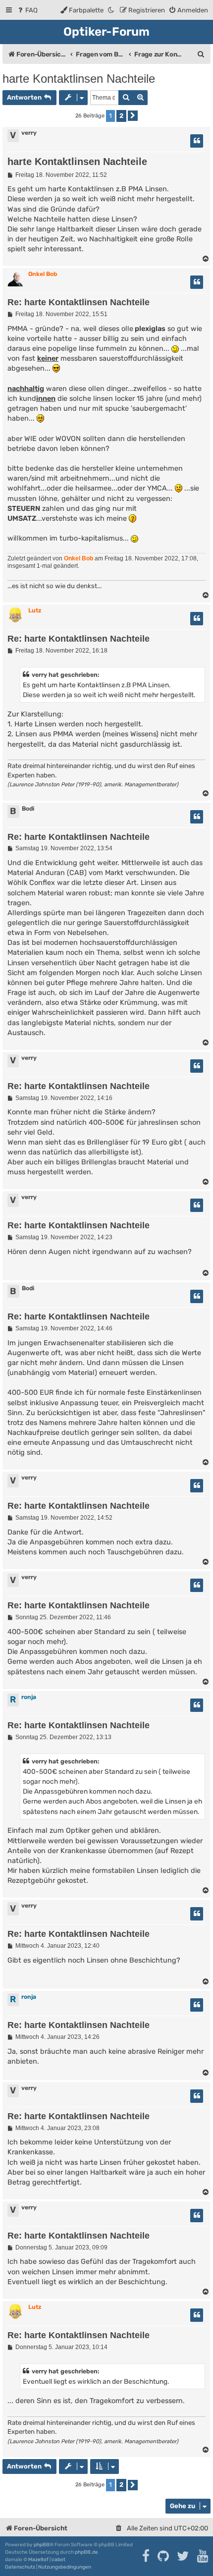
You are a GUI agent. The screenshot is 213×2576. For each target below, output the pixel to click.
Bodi (28, 809)
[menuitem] (27, 10)
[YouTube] (203, 2556)
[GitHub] (164, 2556)
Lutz (35, 610)
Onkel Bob (43, 274)
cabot (58, 2560)
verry (29, 133)
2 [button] (121, 116)
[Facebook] (146, 2556)
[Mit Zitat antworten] (197, 141)
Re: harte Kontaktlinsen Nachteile (79, 302)
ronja (29, 1697)
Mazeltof (38, 2560)
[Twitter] (184, 2556)
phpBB (42, 2545)
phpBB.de (86, 2552)
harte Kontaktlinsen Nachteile (79, 79)
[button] (133, 116)
